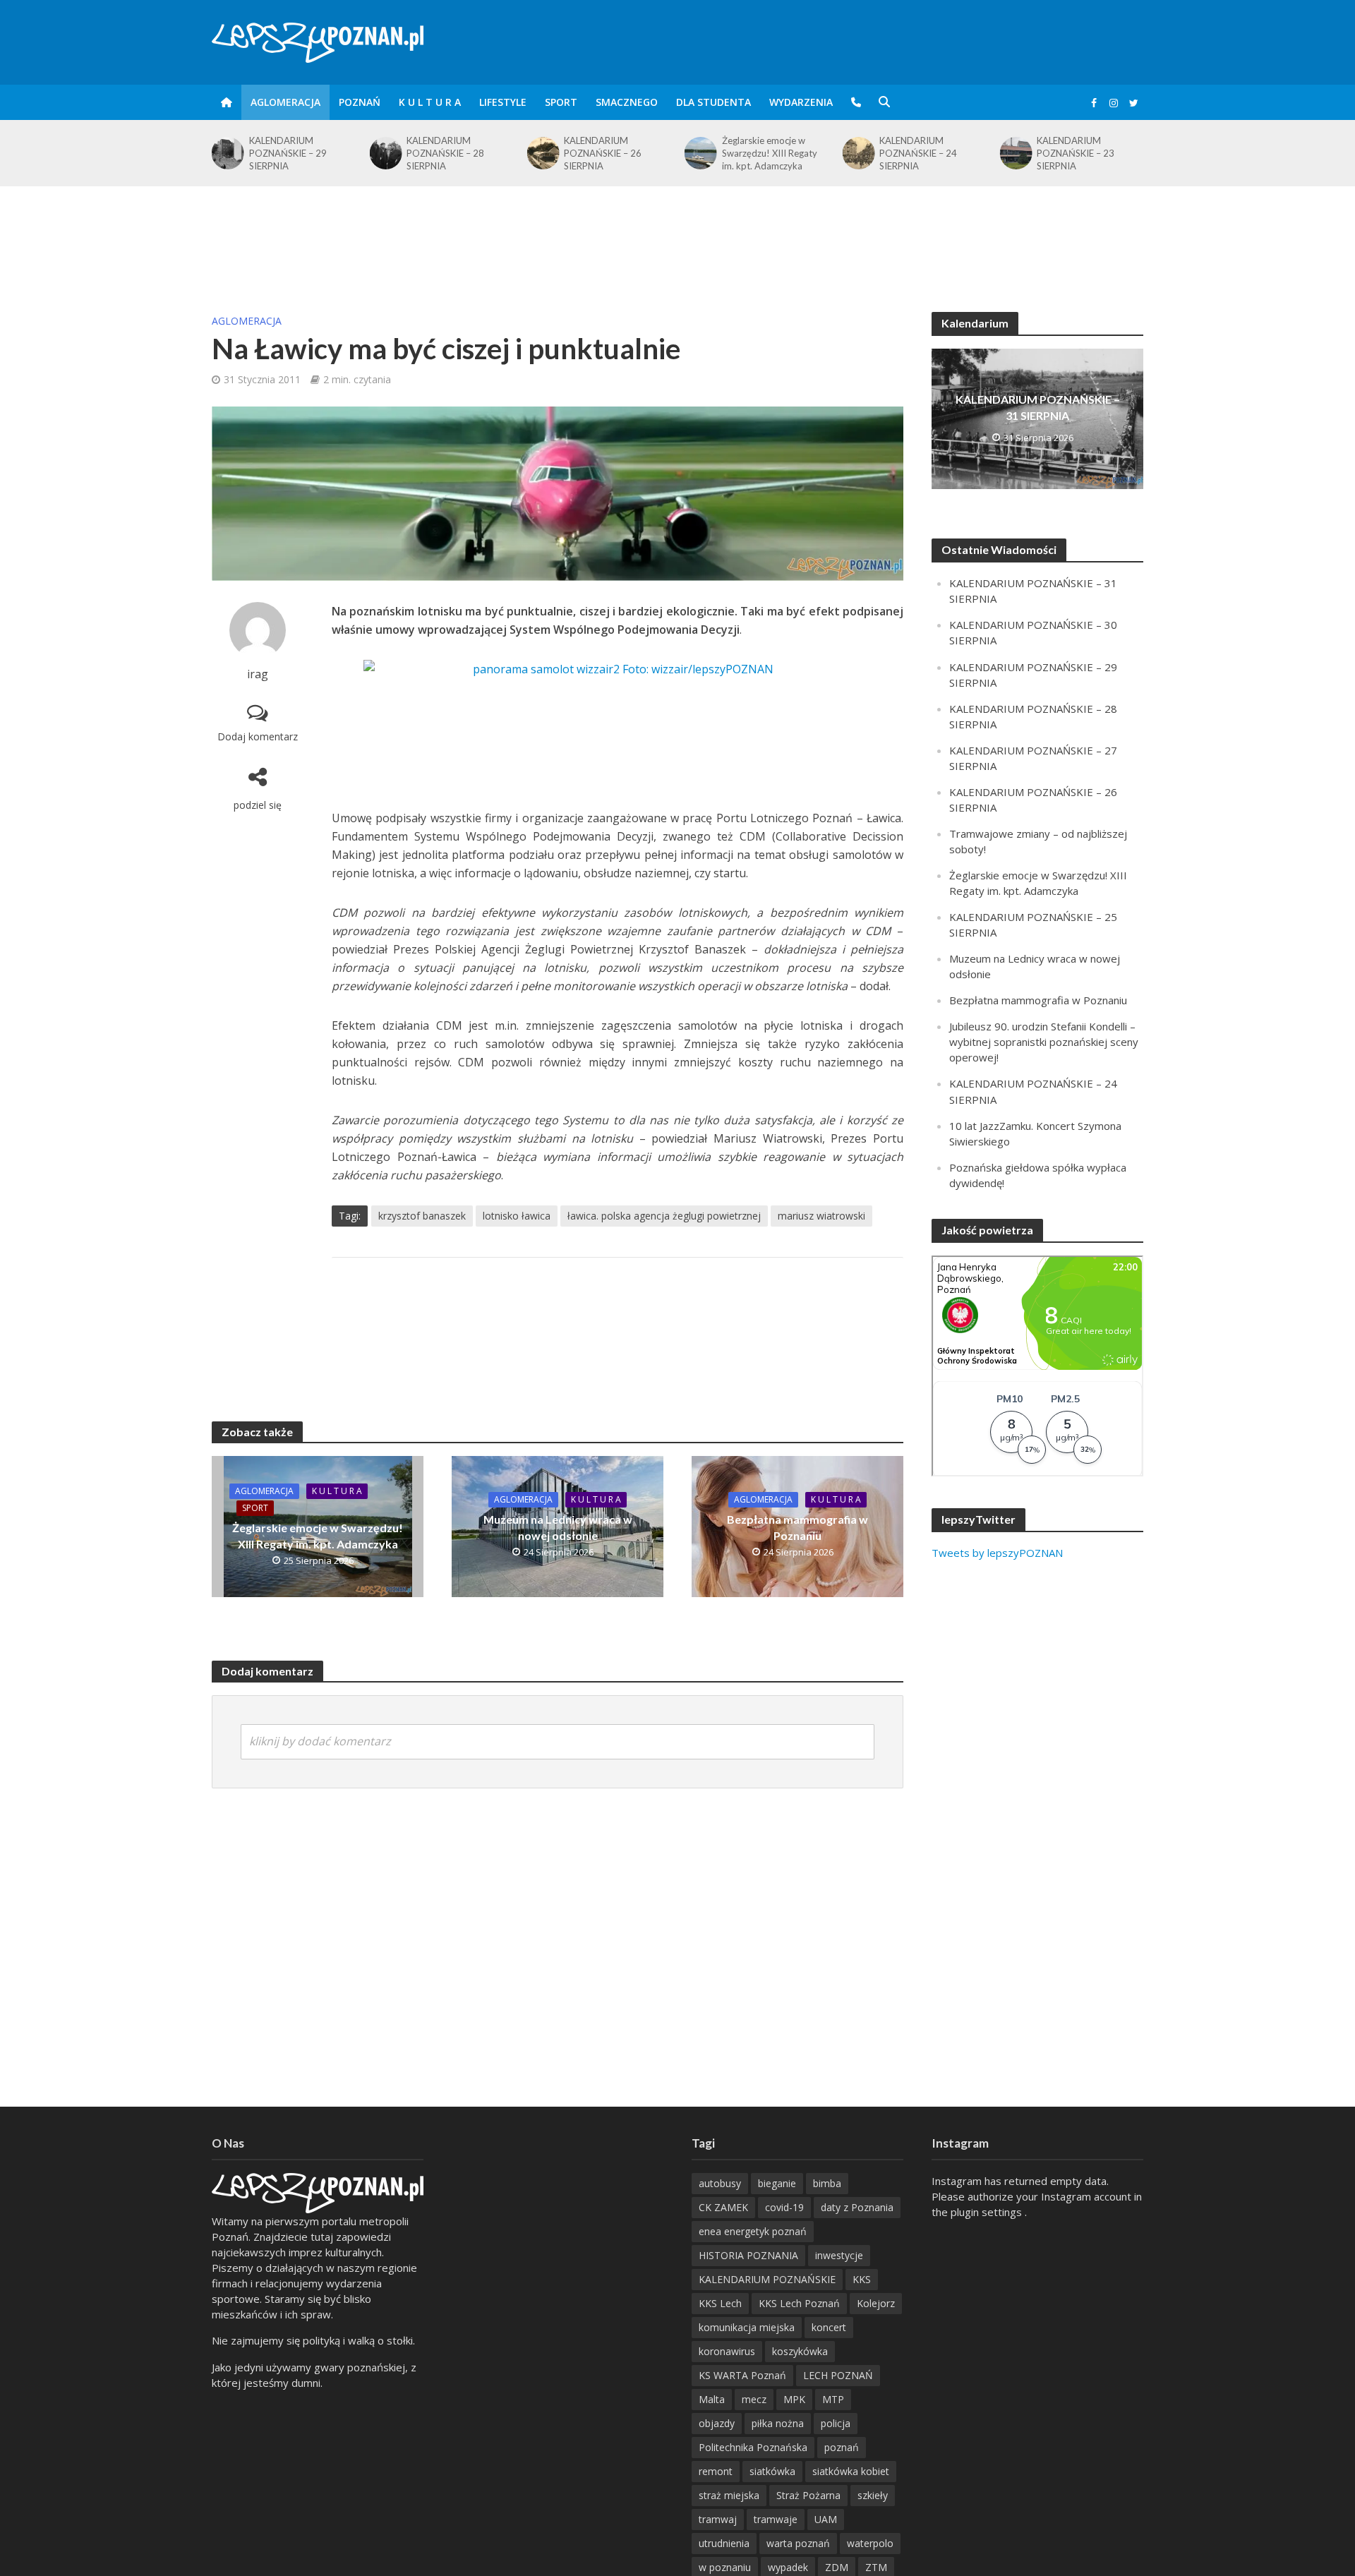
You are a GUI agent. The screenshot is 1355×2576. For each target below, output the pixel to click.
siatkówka (772, 2471)
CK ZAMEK (723, 2207)
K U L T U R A (430, 102)
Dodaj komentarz (258, 736)
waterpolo (870, 2543)
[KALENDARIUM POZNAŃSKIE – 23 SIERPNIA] (858, 153)
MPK (794, 2399)
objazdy (717, 2423)
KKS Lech (720, 2303)
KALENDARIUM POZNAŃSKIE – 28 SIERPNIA (288, 153)
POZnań (360, 102)
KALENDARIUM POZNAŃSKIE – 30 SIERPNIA (1076, 153)
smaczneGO (627, 102)
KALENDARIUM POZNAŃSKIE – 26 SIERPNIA (446, 153)
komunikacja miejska (747, 2327)
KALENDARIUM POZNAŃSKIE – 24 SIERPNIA (761, 153)
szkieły (873, 2495)
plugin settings (988, 2212)
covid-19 (784, 2207)
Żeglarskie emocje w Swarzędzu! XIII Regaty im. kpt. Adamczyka (612, 153)
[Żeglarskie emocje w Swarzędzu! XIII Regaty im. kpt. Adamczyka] (542, 153)
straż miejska (729, 2495)
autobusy (720, 2183)
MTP (833, 2399)
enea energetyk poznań (753, 2231)
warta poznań (798, 2543)
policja (836, 2423)
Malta (712, 2399)
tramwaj (718, 2519)
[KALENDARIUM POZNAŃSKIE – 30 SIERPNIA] (1015, 153)
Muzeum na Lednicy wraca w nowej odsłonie (558, 1527)
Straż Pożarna (808, 2495)
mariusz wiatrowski (821, 1216)
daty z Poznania (857, 2207)
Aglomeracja (285, 102)
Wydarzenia (801, 102)
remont (716, 2471)
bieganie (777, 2183)
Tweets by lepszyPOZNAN (997, 1553)
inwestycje (839, 2255)
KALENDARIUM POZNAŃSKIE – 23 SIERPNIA (918, 153)
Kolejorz (876, 2303)
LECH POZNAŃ (838, 2375)
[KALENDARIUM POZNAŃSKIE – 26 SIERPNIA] (385, 153)
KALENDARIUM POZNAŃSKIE (767, 2279)
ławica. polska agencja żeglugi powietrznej (664, 1216)
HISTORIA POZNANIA (748, 2255)
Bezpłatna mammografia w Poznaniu (797, 1527)
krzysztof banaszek (422, 1216)
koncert (829, 2327)
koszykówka (800, 2351)
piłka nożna (778, 2423)
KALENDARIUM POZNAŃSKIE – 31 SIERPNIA (1038, 407)
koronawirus (727, 2351)
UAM (826, 2519)
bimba (827, 2183)
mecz (754, 2399)
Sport (561, 102)
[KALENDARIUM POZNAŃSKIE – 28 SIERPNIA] (227, 153)
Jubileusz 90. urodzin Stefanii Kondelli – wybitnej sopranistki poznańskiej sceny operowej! (1044, 1042)
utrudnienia (724, 2543)
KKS (862, 2279)
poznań (842, 2447)
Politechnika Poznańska (753, 2447)
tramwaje (776, 2519)
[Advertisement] (677, 232)
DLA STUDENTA (713, 102)
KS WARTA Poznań (742, 2375)
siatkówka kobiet (851, 2471)
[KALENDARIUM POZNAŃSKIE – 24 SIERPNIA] (700, 153)
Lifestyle (503, 102)
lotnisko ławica (517, 1216)
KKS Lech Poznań (799, 2303)
